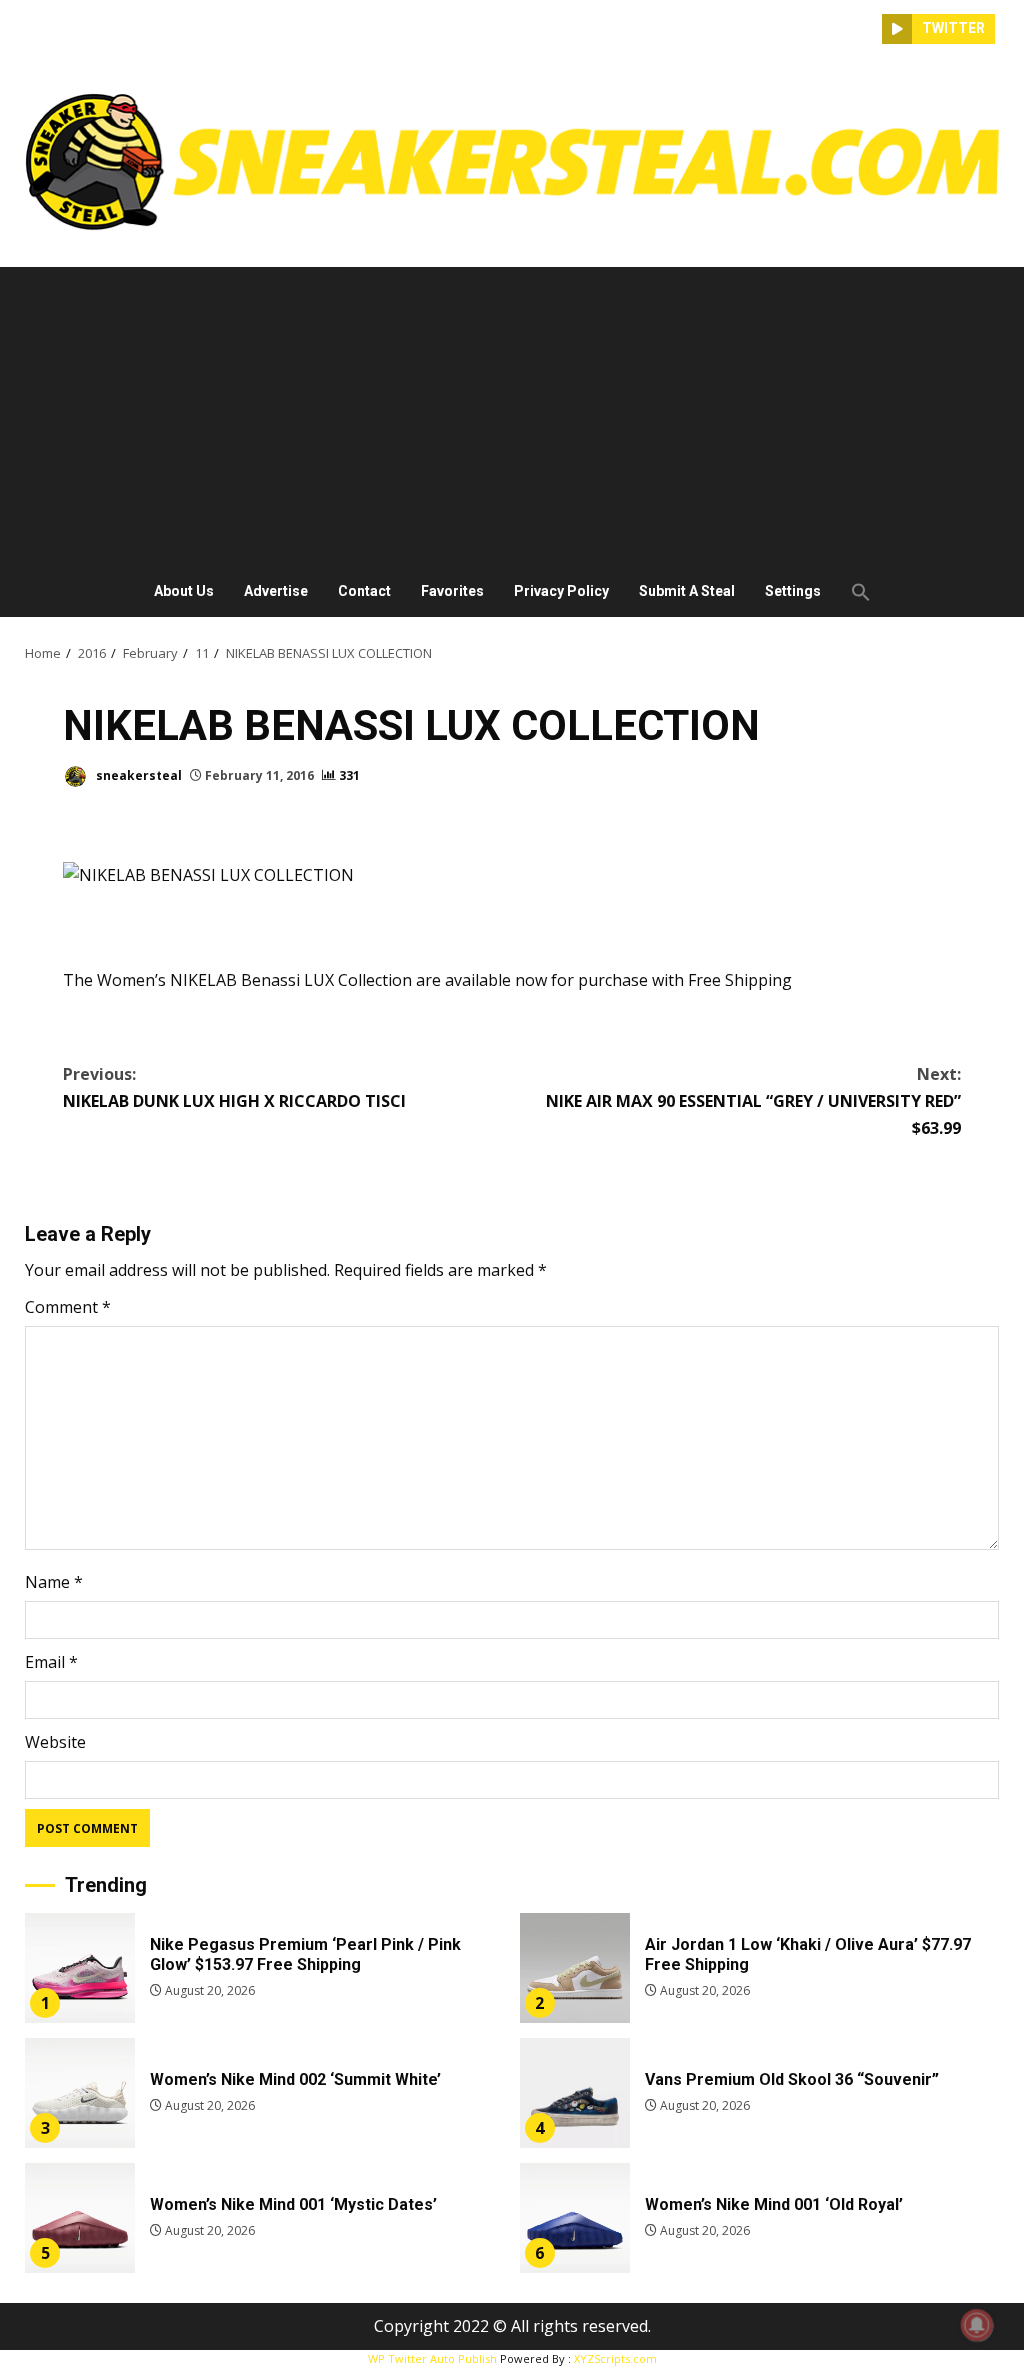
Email (51, 1662)
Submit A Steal (687, 591)
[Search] (867, 29)
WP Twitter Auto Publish (432, 2358)
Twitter (953, 28)
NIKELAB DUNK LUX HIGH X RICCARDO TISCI (234, 1087)
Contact (364, 591)
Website (55, 1742)
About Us (184, 591)
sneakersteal (137, 775)
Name (54, 1582)
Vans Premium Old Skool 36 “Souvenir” (575, 2093)
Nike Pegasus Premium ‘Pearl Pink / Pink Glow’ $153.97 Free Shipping (80, 1968)
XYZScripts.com (615, 2358)
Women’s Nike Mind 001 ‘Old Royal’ (575, 2218)
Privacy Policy (561, 591)
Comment (68, 1307)
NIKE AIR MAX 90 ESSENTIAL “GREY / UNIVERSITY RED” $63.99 (753, 1101)
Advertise (276, 591)
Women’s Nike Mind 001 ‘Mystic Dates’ (80, 2218)
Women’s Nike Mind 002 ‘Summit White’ (80, 2093)
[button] (853, 592)
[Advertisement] (512, 417)
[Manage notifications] (977, 2325)
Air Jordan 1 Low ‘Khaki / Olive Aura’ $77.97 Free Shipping (575, 1968)
